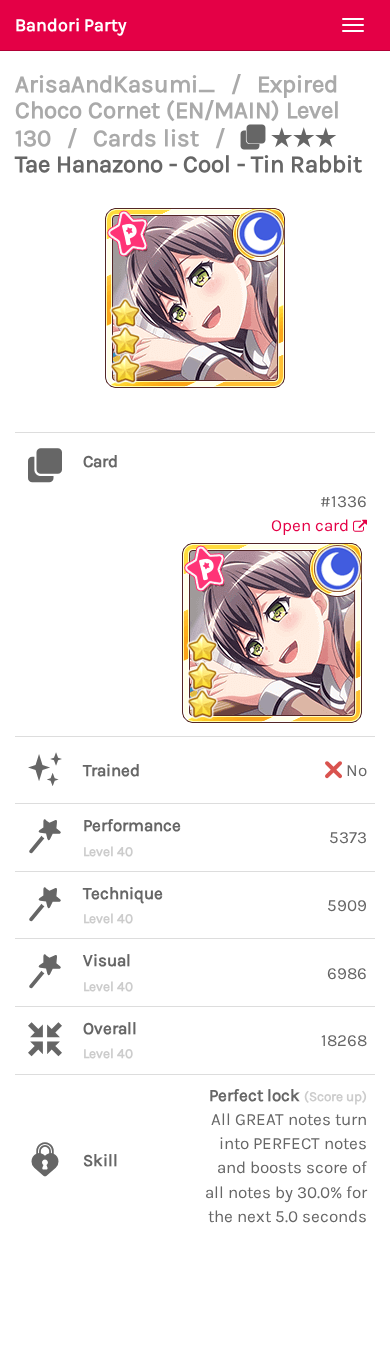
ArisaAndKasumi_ (118, 84)
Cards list (149, 138)
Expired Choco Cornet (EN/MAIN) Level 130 (177, 111)
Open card (312, 525)
